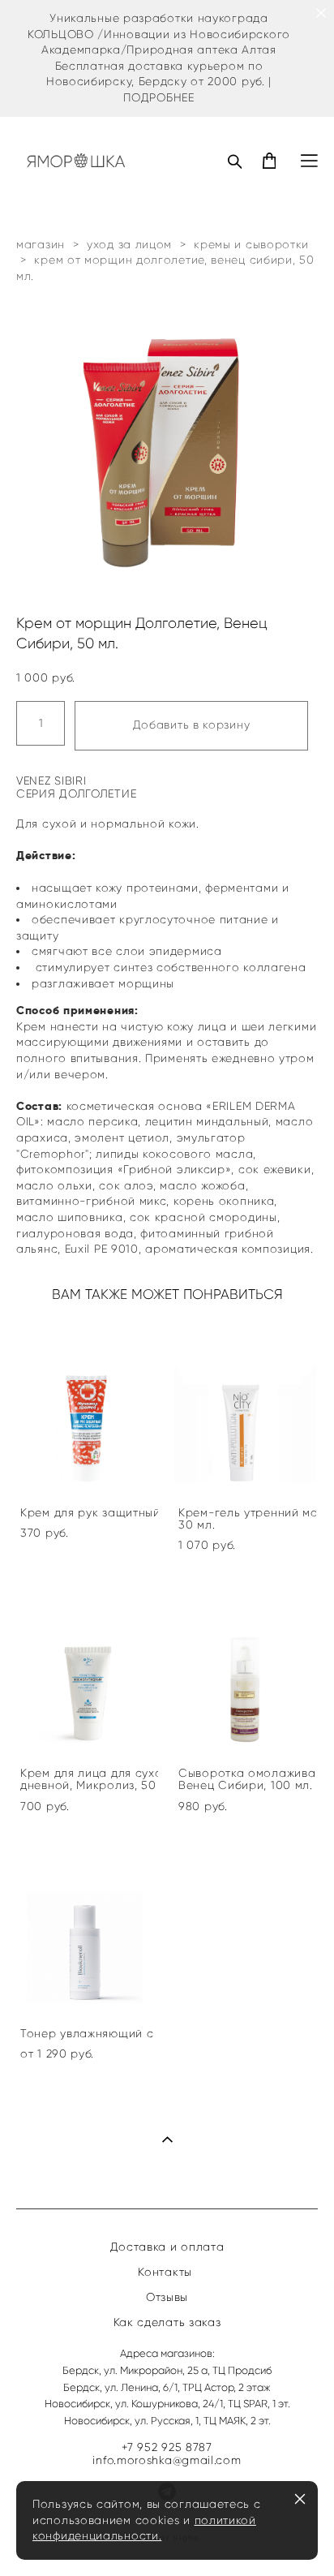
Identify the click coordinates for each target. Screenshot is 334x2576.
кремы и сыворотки (251, 245)
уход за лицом (129, 245)
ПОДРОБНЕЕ (158, 98)
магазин (41, 245)
